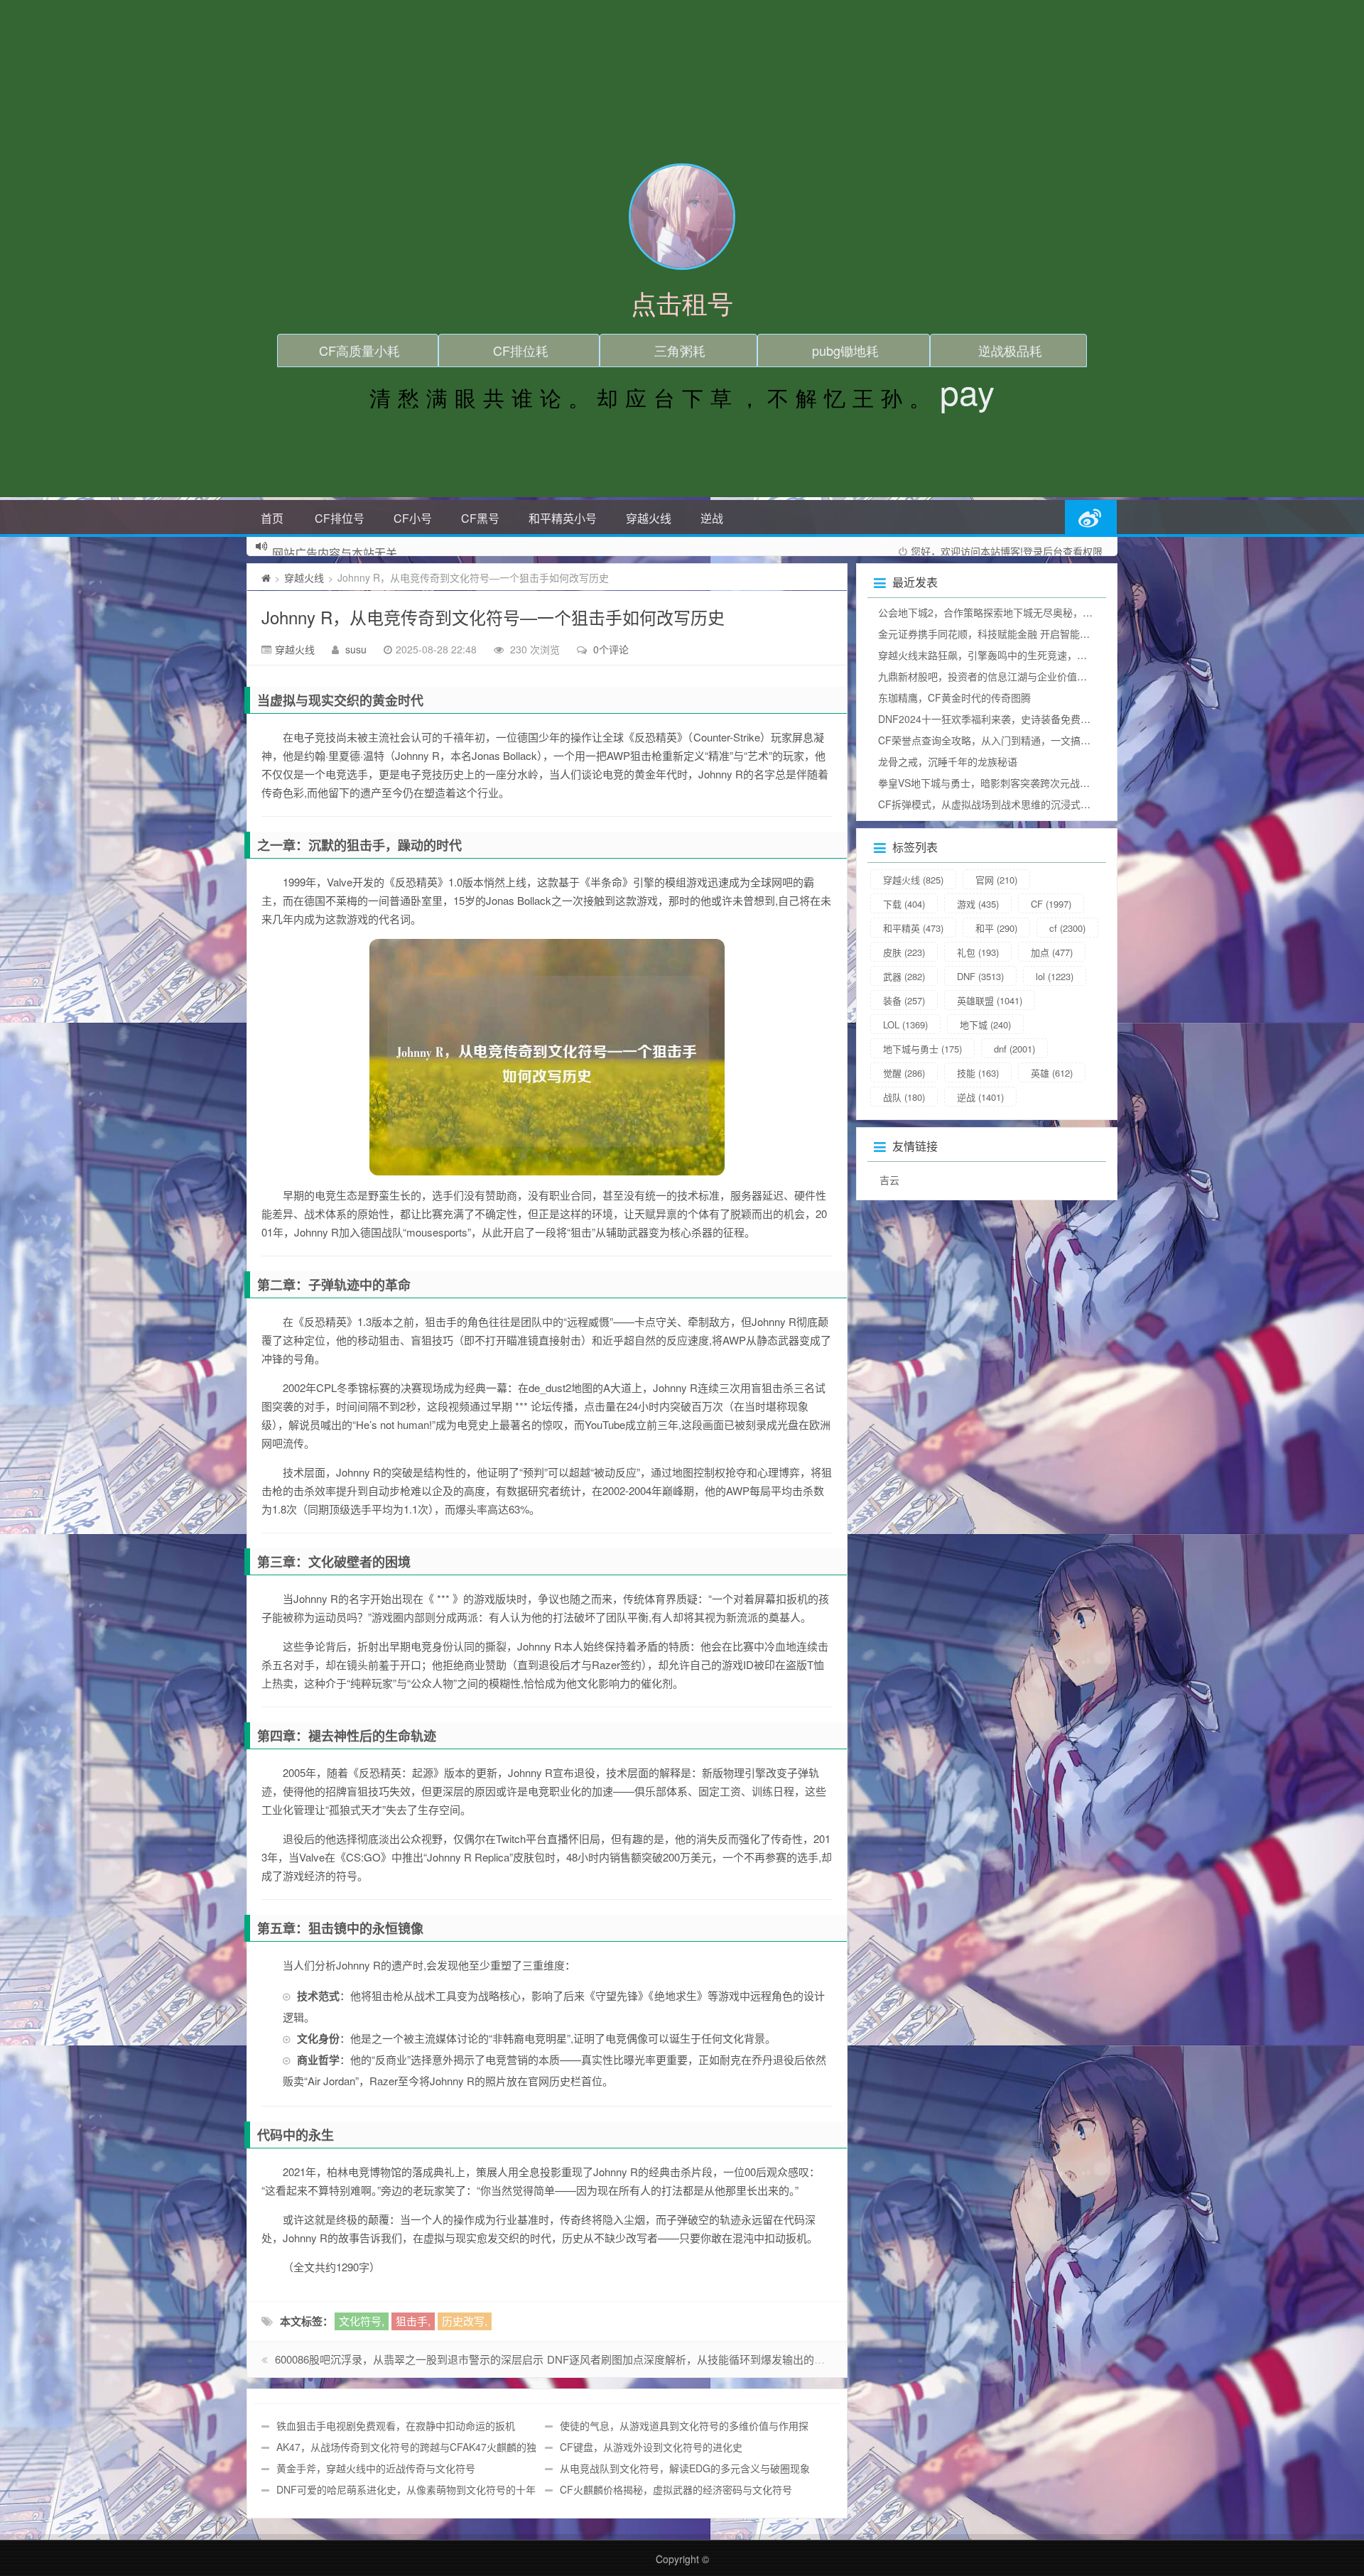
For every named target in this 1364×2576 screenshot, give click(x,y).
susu (356, 649)
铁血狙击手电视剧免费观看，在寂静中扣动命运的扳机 (396, 2425)
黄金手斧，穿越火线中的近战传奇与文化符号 (376, 2468)
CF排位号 (340, 518)
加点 (1052, 952)
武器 (904, 976)
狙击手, (413, 2321)
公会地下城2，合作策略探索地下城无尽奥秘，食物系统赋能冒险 (1020, 612)
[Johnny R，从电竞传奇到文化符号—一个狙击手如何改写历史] (547, 1057)
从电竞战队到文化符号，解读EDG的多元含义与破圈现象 (685, 2468)
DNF (980, 976)
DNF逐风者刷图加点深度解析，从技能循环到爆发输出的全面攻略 (702, 2359)
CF (1051, 904)
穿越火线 (649, 518)
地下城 (985, 1025)
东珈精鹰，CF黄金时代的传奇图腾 (954, 697)
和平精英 (913, 928)
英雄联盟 (990, 1000)
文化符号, (362, 2321)
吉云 (889, 1180)
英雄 (1052, 1073)
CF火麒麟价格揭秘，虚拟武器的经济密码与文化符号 (676, 2489)
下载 (904, 904)
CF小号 (413, 518)
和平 (996, 928)
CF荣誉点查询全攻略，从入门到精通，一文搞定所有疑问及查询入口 (1029, 740)
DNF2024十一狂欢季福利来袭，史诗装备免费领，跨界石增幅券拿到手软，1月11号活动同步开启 (1092, 719)
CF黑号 (480, 518)
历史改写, (465, 2321)
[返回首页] (266, 577)
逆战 (712, 518)
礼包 (978, 952)
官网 (996, 880)
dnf (1014, 1049)
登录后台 (1043, 551)
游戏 (978, 904)
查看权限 (1083, 551)
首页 (272, 518)
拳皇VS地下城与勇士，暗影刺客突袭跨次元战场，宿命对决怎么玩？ (1029, 783)
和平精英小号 (563, 518)
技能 (978, 1073)
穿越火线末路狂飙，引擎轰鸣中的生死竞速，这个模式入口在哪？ (1022, 655)
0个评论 (611, 649)
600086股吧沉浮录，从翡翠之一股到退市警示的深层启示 (409, 2359)
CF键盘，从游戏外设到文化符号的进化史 (651, 2447)
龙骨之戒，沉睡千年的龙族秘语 (948, 761)
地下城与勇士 (922, 1049)
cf (1067, 928)
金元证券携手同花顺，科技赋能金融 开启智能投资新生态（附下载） (1029, 634)
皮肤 (904, 952)
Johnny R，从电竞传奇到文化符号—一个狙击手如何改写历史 (493, 617)
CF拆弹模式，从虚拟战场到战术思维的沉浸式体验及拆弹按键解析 (1024, 804)
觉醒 (904, 1073)
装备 (904, 1000)
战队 (904, 1097)
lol (1055, 976)
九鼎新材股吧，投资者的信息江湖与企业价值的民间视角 (1002, 676)
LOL (905, 1025)
